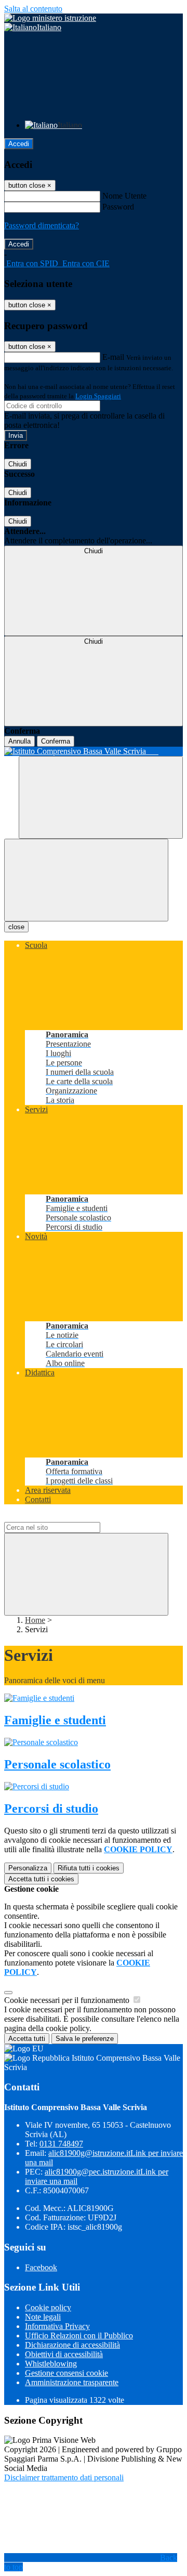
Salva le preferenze (85, 2039)
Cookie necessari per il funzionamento (68, 2000)
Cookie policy (48, 2307)
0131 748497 (61, 2144)
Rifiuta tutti (89, 1868)
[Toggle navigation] (86, 880)
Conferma (56, 741)
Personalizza (28, 1868)
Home (35, 1620)
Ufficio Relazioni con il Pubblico (79, 2336)
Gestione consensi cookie (66, 2373)
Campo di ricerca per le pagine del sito (67, 1517)
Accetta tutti (41, 1879)
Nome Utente (124, 196)
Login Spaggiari (98, 396)
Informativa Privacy (57, 2326)
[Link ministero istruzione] (50, 18)
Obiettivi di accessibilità (64, 2354)
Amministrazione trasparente (72, 2382)
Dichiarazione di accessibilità (72, 2345)
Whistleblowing (51, 2364)
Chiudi (18, 464)
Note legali (43, 2317)
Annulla (19, 741)
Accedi (19, 144)
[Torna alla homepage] (94, 751)
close (16, 927)
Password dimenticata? (42, 225)
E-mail (113, 357)
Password (118, 207)
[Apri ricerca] (101, 797)
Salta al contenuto (33, 9)
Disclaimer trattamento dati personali (64, 2477)
